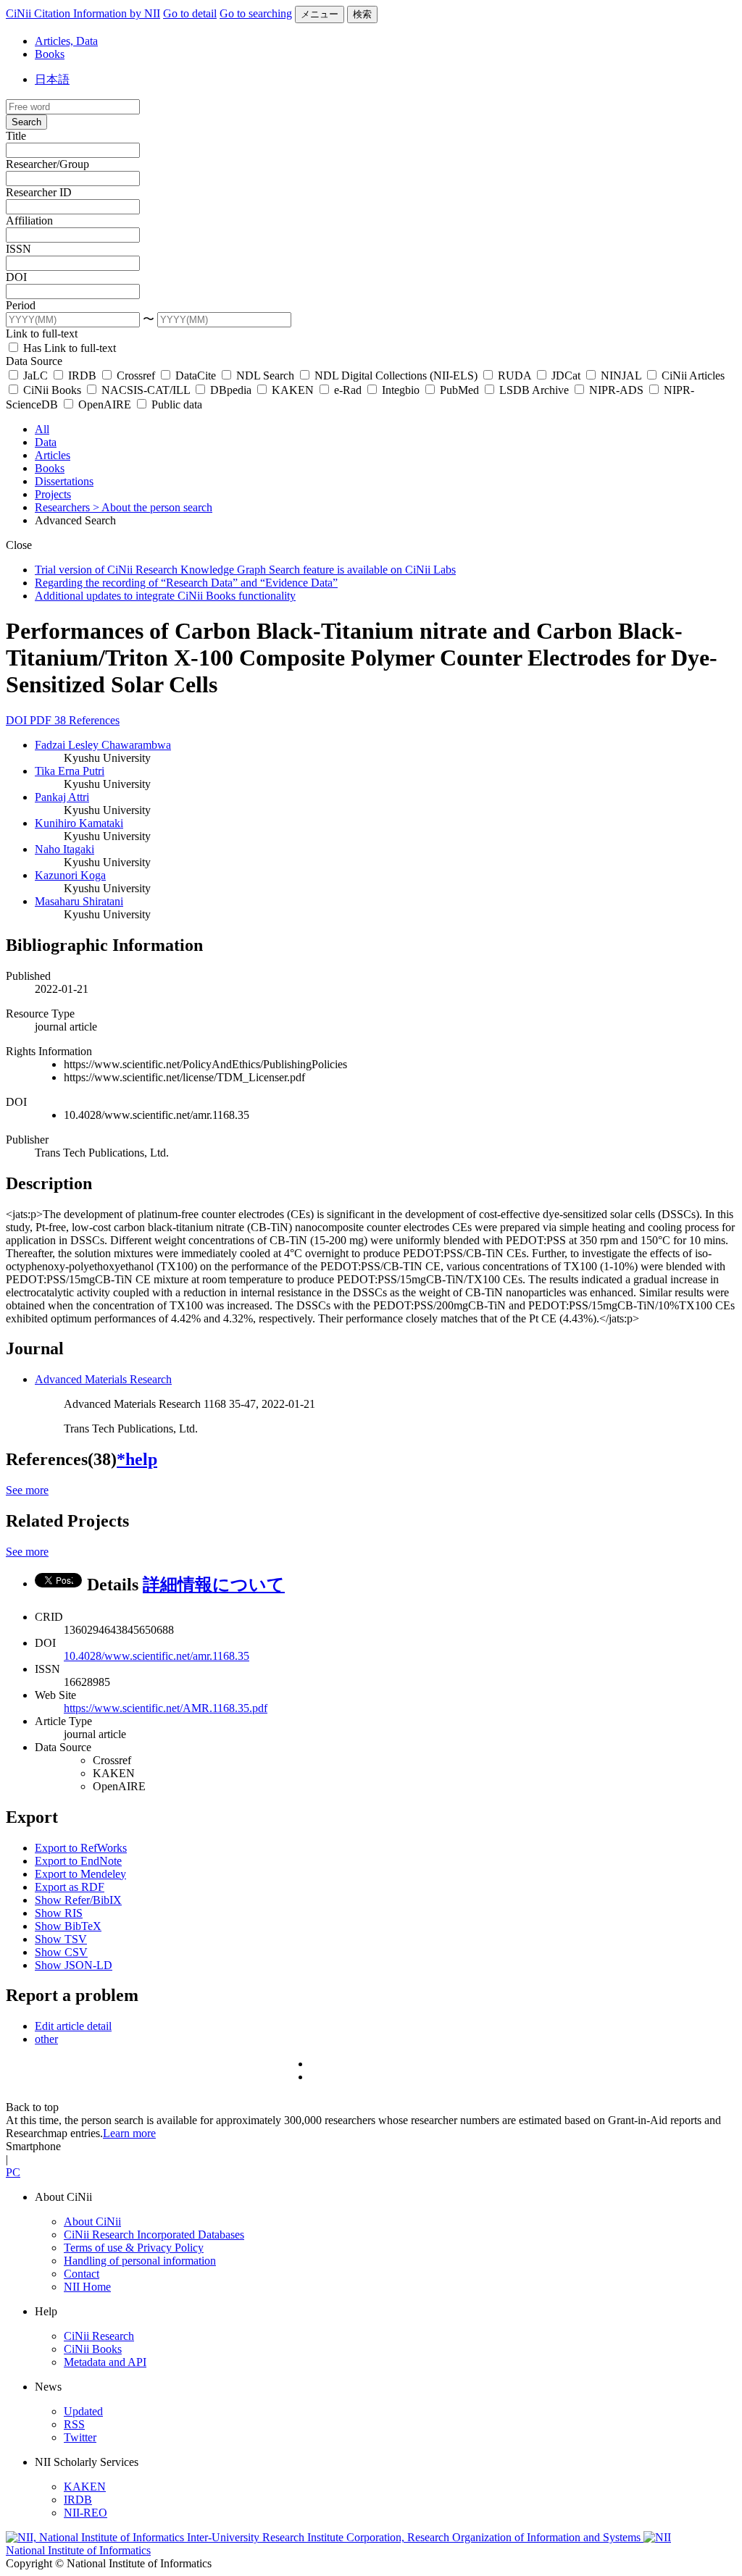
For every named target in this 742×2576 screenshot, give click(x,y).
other (46, 2039)
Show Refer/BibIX (78, 1900)
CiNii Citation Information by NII (83, 13)
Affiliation (29, 221)
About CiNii (92, 2222)
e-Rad (348, 390)
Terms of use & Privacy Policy (134, 2248)
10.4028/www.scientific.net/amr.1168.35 (157, 1656)
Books (50, 54)
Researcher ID (39, 192)
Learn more (129, 2133)
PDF (42, 720)
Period (21, 305)
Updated (83, 2411)
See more (27, 1490)
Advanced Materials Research (103, 1379)
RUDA (514, 376)
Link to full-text (42, 333)
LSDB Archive (534, 390)
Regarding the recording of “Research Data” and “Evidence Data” (186, 583)
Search (26, 122)
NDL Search (265, 376)
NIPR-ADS (616, 390)
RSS (74, 2424)
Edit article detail (73, 2026)
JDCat (566, 376)
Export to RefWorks (81, 1848)
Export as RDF (70, 1887)
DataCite (196, 376)
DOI (16, 277)
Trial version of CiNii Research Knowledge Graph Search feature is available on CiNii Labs (245, 570)
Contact (82, 2274)
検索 (362, 14)
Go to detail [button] (190, 13)
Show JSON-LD (74, 1965)
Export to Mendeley (80, 1874)
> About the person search (153, 507)
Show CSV (61, 1952)
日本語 (52, 79)
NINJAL (621, 376)
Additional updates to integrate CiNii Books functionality (165, 596)
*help (137, 1459)
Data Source (34, 361)
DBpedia (231, 390)
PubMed (459, 390)
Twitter (80, 2437)
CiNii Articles (692, 376)
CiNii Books (52, 390)
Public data (175, 404)
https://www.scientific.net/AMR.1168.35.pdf (166, 1708)
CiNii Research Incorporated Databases (154, 2235)
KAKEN (293, 390)
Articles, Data (66, 41)
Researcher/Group (47, 164)
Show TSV (61, 1939)
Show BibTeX (68, 1926)
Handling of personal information (140, 2261)
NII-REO (86, 2513)
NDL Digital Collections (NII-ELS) (396, 376)
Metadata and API (105, 2362)
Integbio (401, 390)
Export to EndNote (78, 1861)
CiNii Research (99, 2336)
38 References (87, 720)
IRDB (82, 376)
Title (16, 136)
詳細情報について (214, 1585)
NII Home (87, 2287)
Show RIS (59, 1913)
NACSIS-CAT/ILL (146, 390)
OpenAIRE (105, 404)
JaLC (36, 376)
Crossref (136, 376)
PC (13, 2172)
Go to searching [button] (256, 13)
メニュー (320, 14)
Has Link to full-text (68, 348)
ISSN (18, 249)
